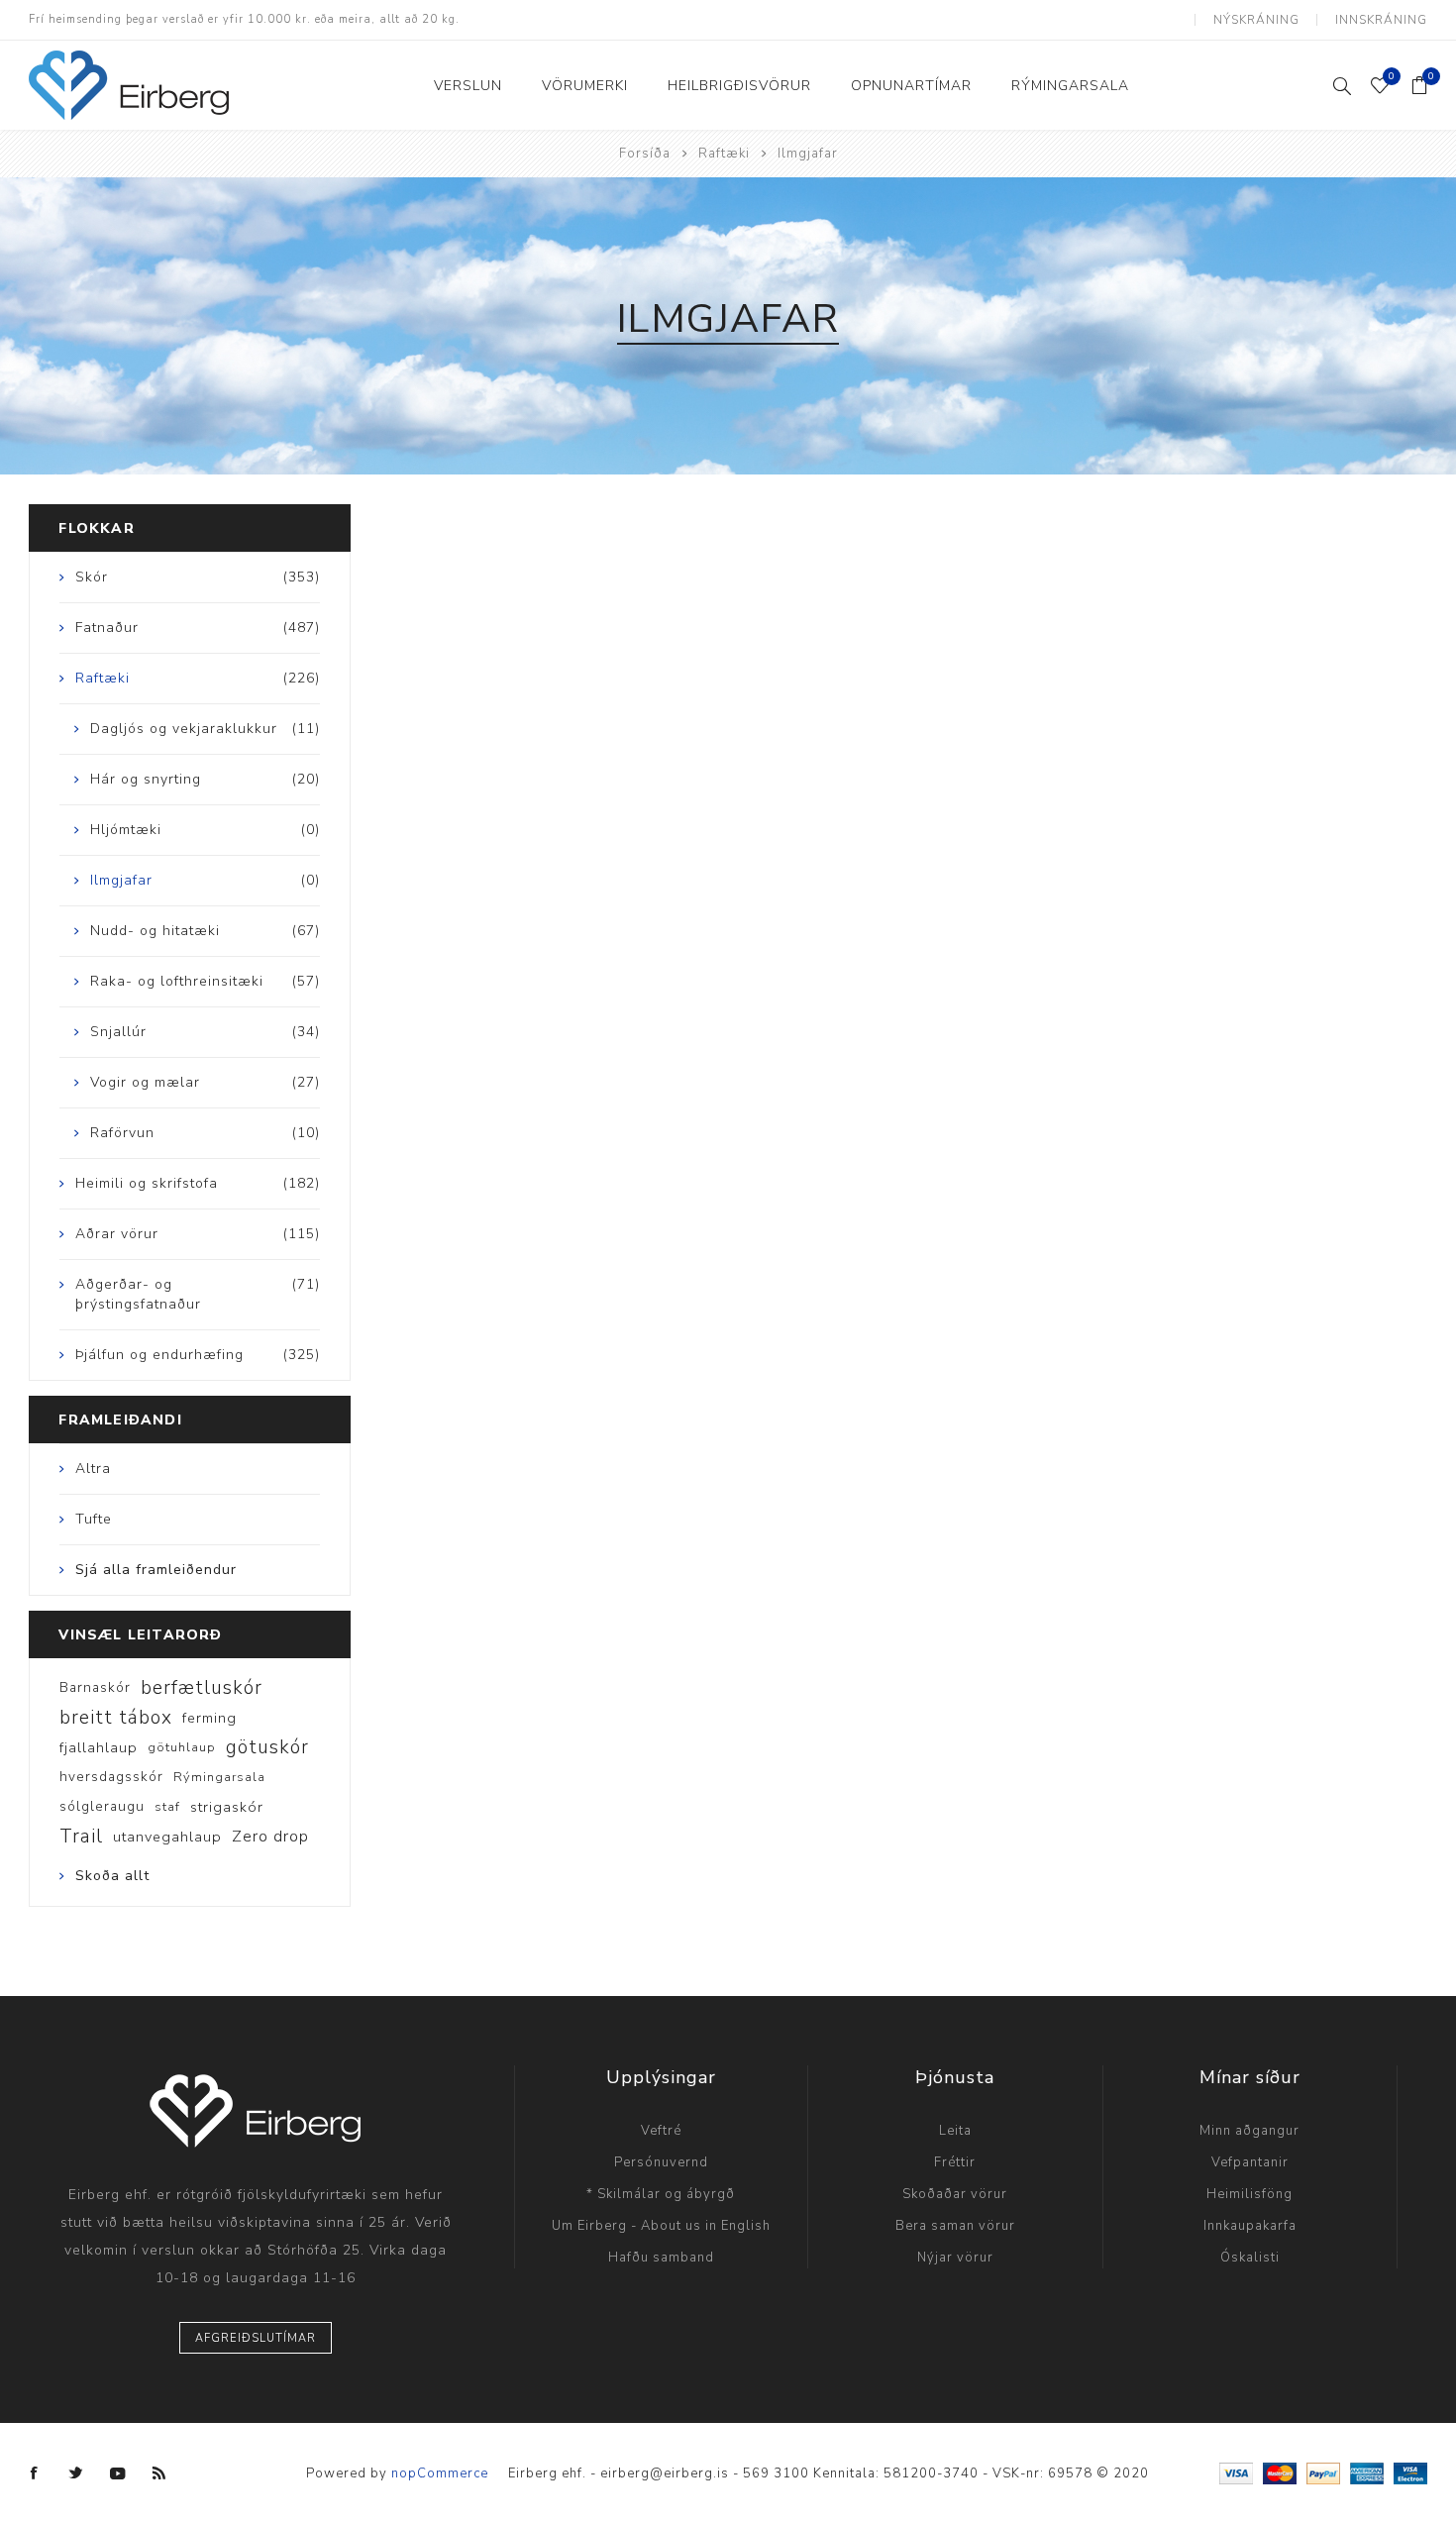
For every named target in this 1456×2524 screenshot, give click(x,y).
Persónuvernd (661, 2162)
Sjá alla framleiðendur (156, 1570)
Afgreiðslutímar (256, 2338)
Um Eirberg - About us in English (661, 2226)
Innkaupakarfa (1250, 2226)
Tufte (94, 1519)
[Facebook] (35, 2473)
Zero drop (270, 1837)
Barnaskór (95, 1687)
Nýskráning (1256, 20)
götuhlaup (182, 1747)
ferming (209, 1718)
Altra (93, 1469)
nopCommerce (440, 2473)
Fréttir (955, 2162)
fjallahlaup (99, 1747)
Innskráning (1381, 20)
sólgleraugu (102, 1806)
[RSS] (159, 2473)
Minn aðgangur (1249, 2131)
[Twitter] (76, 2473)
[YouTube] (118, 2473)
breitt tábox (116, 1718)
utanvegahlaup (167, 1837)
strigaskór (227, 1807)
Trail (81, 1837)
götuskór (267, 1747)
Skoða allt (112, 1876)
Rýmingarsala (219, 1777)
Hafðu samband (661, 2258)
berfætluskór (202, 1688)
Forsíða (645, 154)
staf (167, 1807)
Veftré (661, 2131)
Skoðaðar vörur (955, 2194)
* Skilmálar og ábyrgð (661, 2194)
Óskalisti (1250, 2258)
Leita (955, 2131)
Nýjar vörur (955, 2258)
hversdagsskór (111, 1777)
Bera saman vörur (955, 2226)
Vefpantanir (1250, 2162)
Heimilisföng (1249, 2194)
